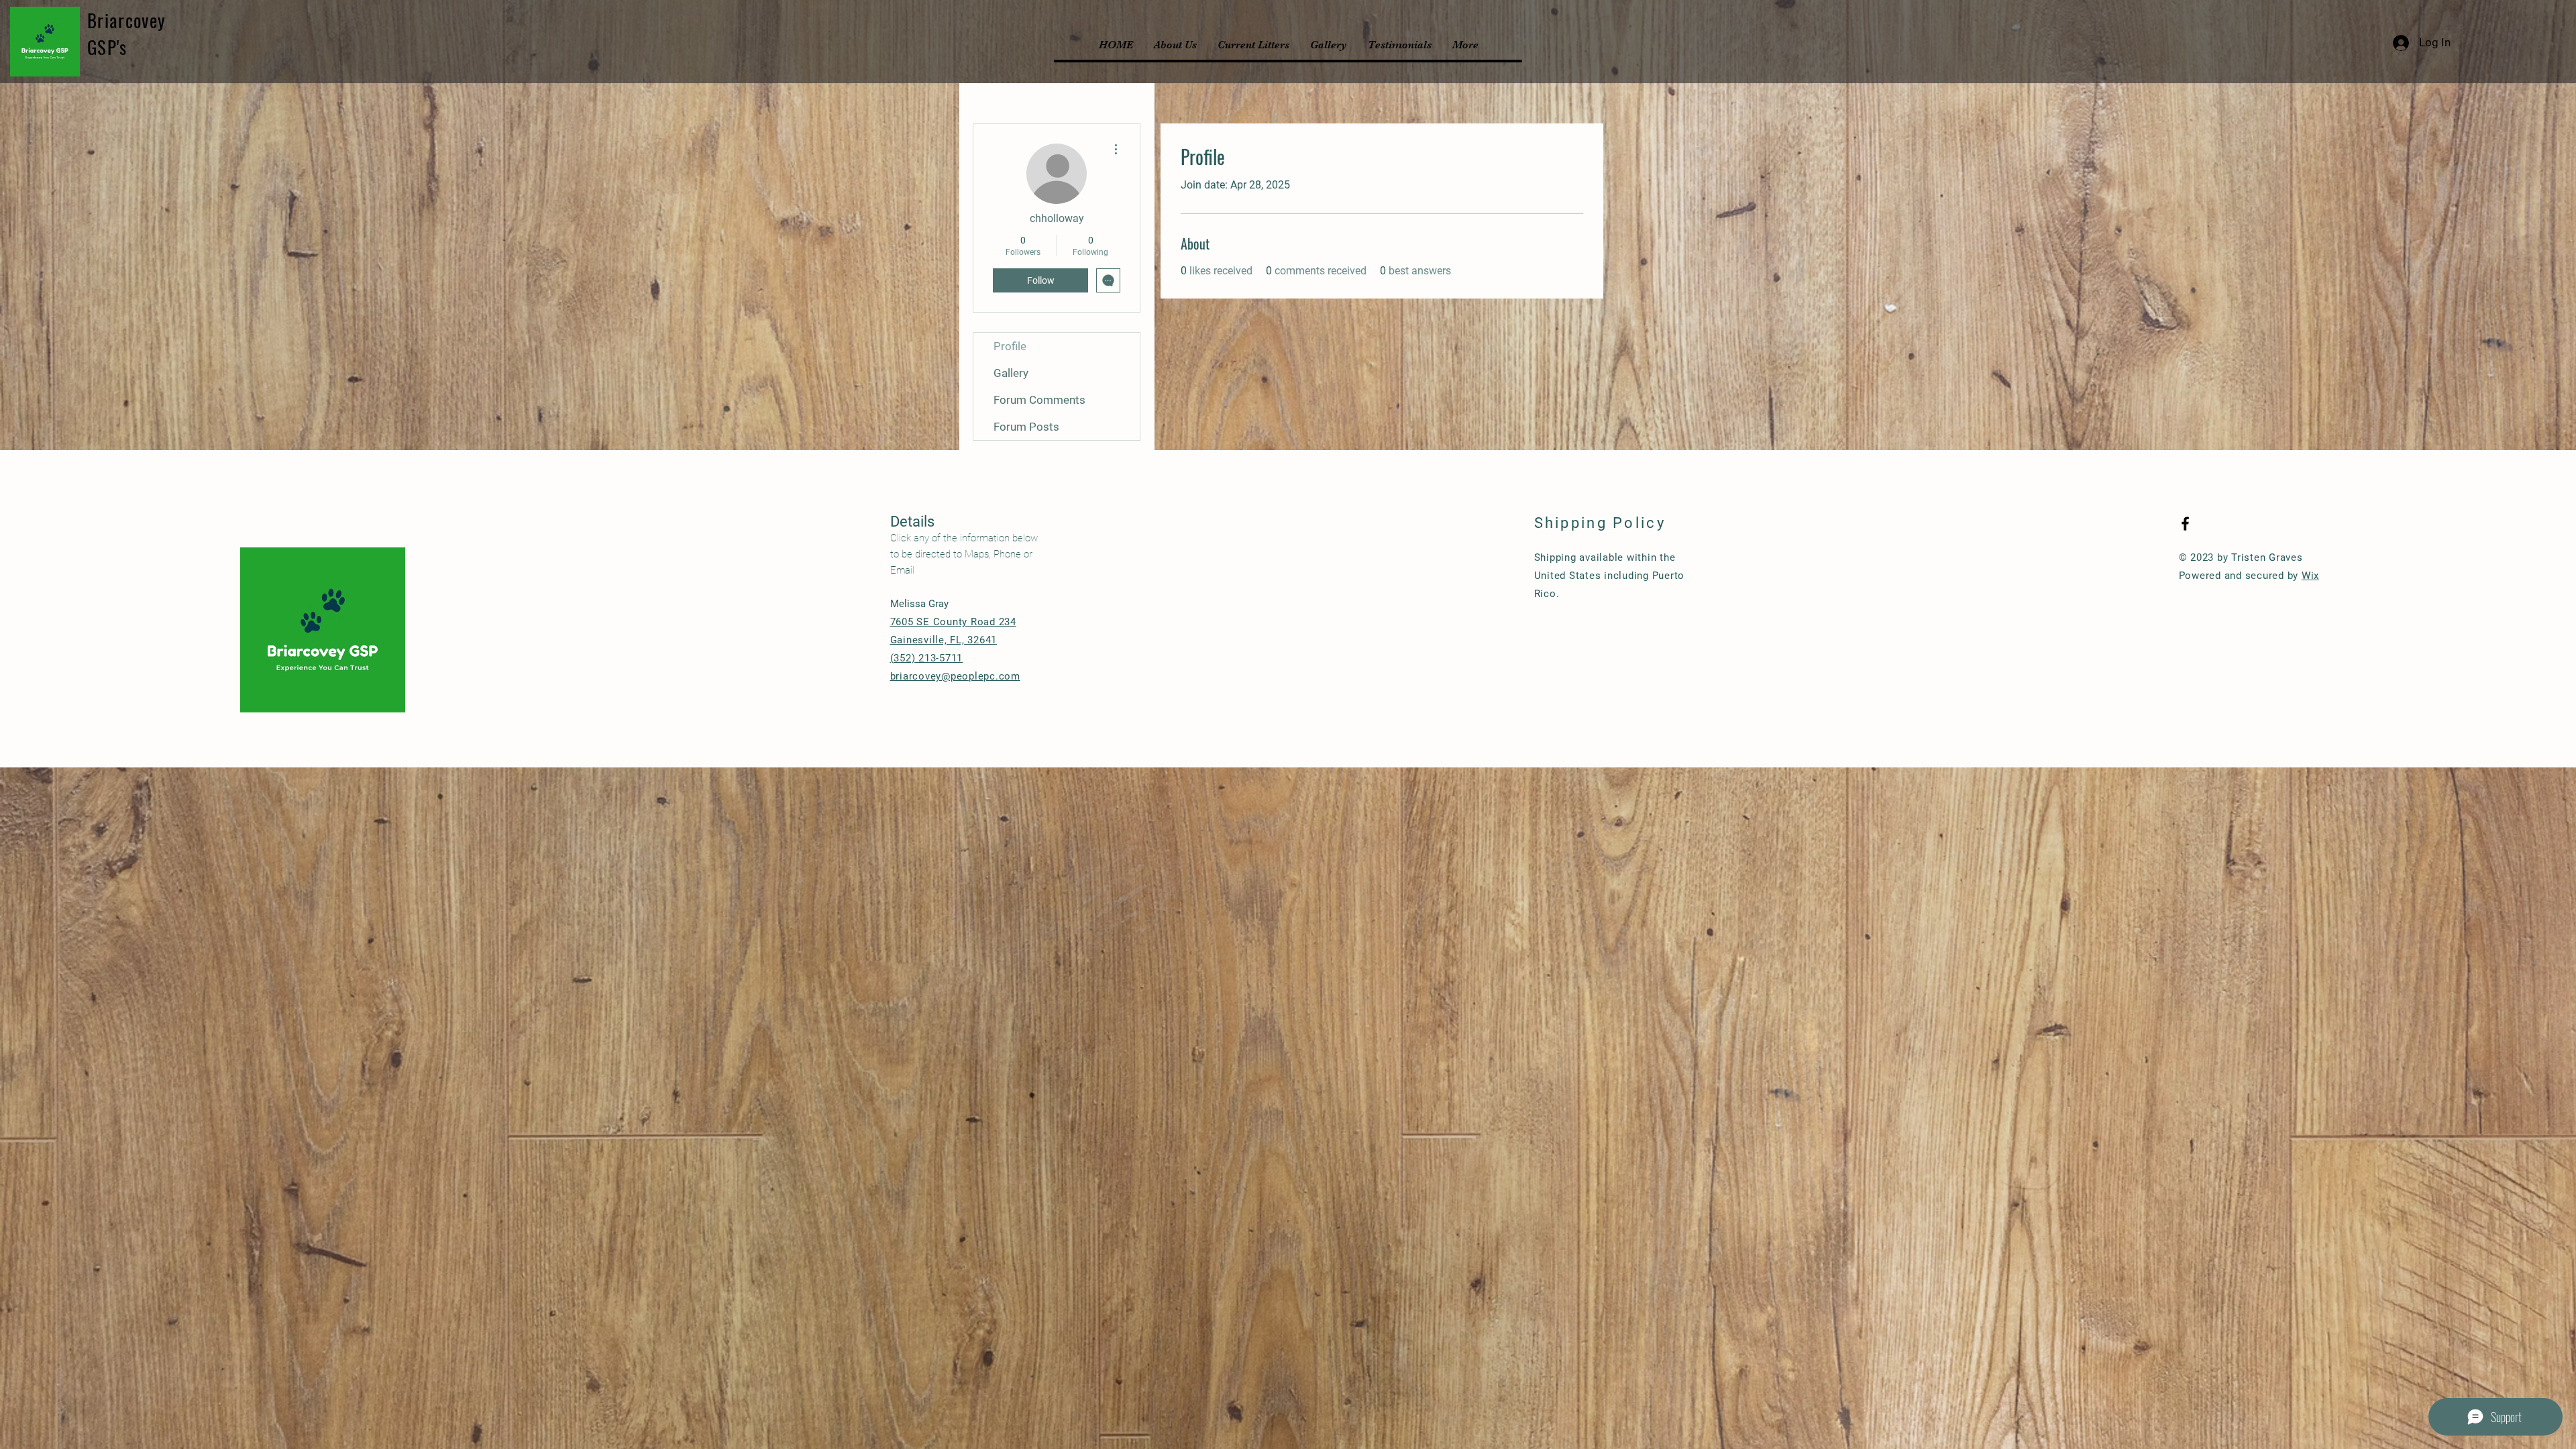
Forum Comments (1039, 400)
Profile (1010, 346)
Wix (2310, 576)
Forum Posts (1026, 427)
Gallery (1011, 373)
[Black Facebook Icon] (2185, 524)
